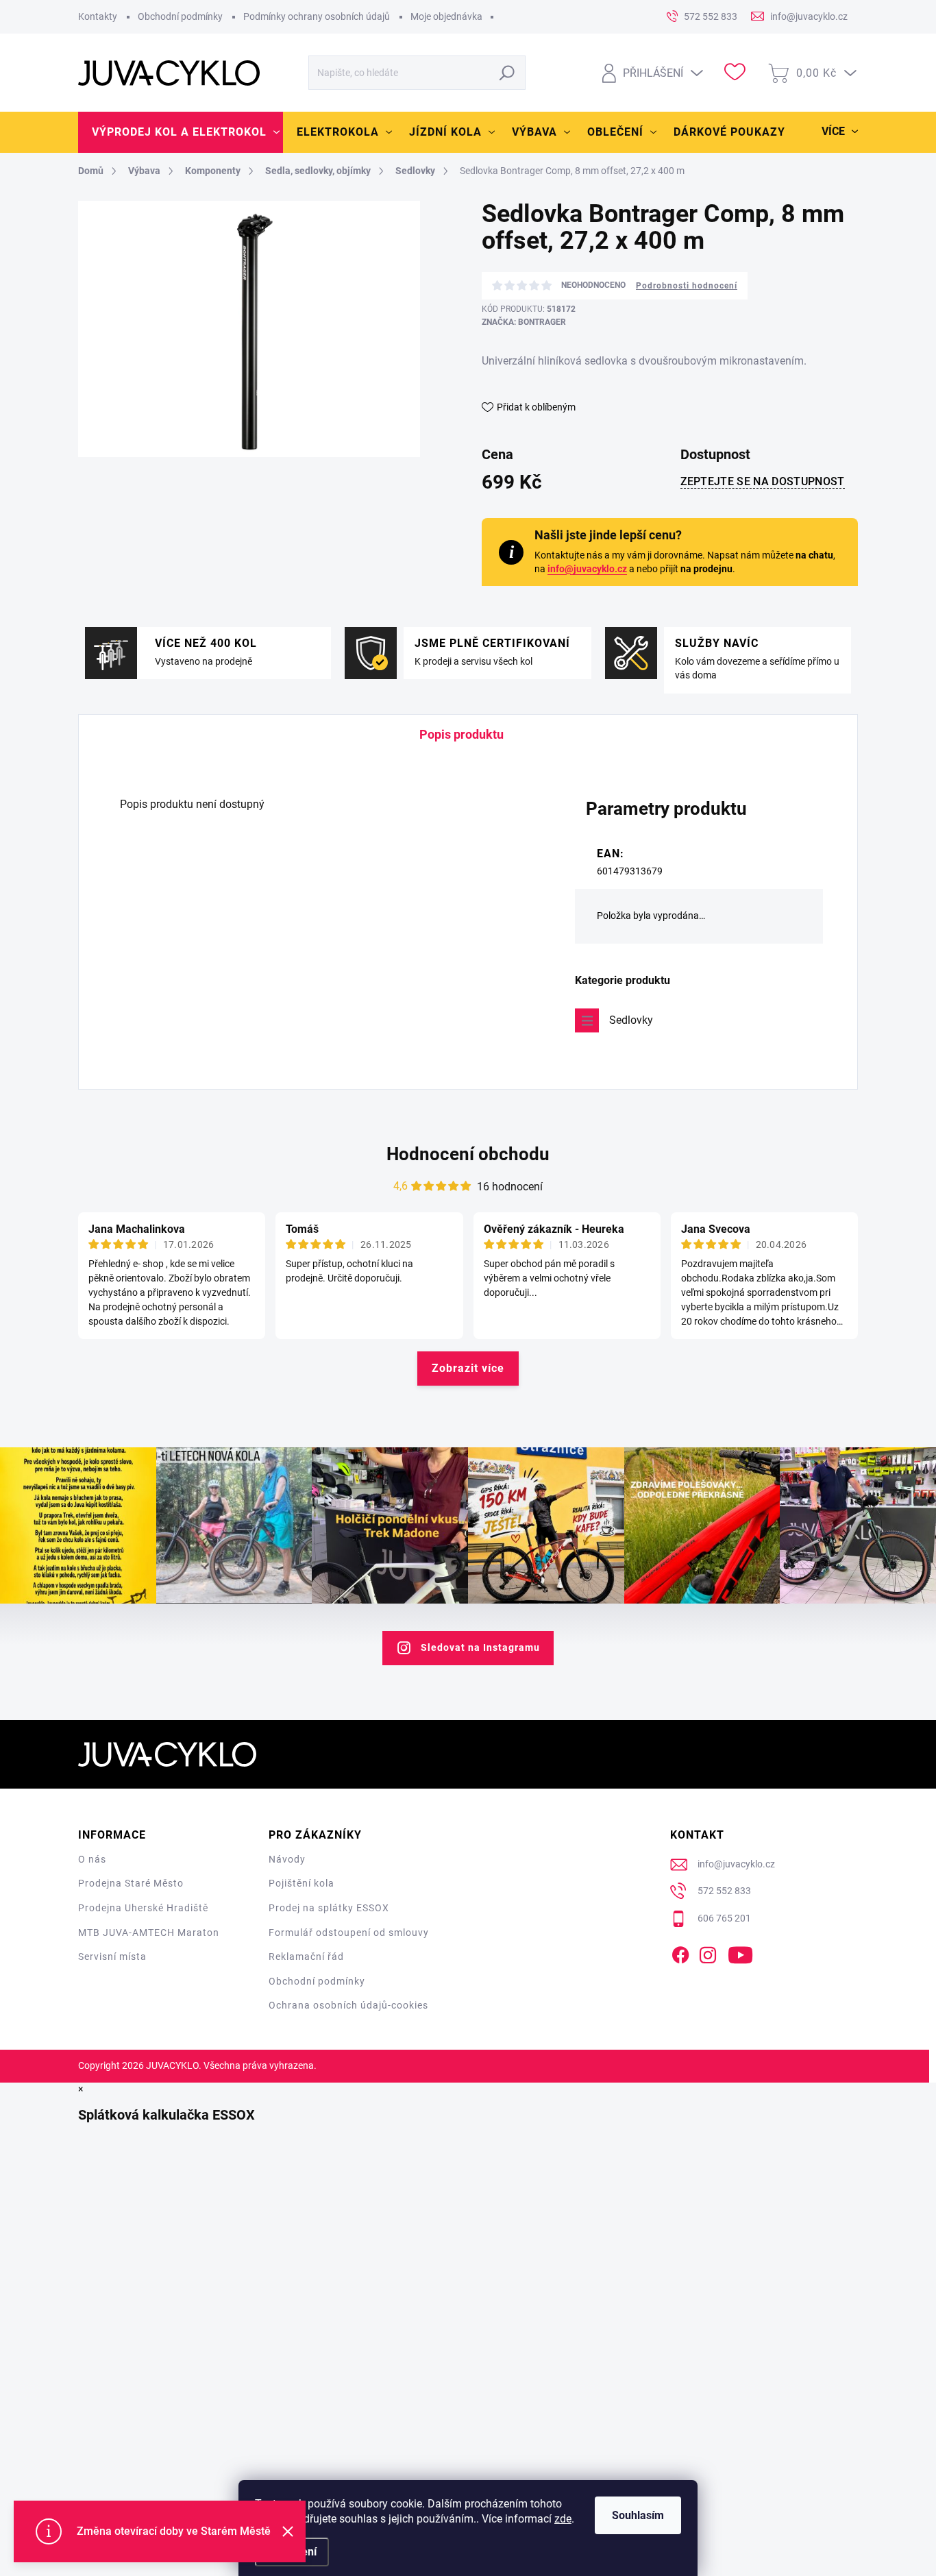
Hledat (507, 73)
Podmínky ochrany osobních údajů (317, 16)
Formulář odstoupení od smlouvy (349, 1933)
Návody (287, 1859)
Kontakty (98, 16)
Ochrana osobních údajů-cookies (348, 2005)
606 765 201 (724, 1918)
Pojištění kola (301, 1883)
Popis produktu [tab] (461, 734)
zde (563, 2519)
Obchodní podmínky (180, 16)
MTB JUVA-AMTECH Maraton (149, 1933)
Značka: (524, 322)
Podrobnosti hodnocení (687, 286)
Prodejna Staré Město (131, 1883)
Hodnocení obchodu (468, 1154)
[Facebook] (680, 1953)
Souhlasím (638, 2515)
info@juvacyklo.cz (587, 569)
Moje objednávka (446, 16)
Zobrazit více (468, 1368)
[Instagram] (708, 1953)
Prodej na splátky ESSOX (329, 1908)
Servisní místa (112, 1956)
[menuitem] (181, 132)
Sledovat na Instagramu (480, 1647)
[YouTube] (740, 1953)
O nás (92, 1859)
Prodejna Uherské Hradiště (143, 1908)
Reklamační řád (306, 1956)
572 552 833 (724, 1891)
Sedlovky (631, 1020)
